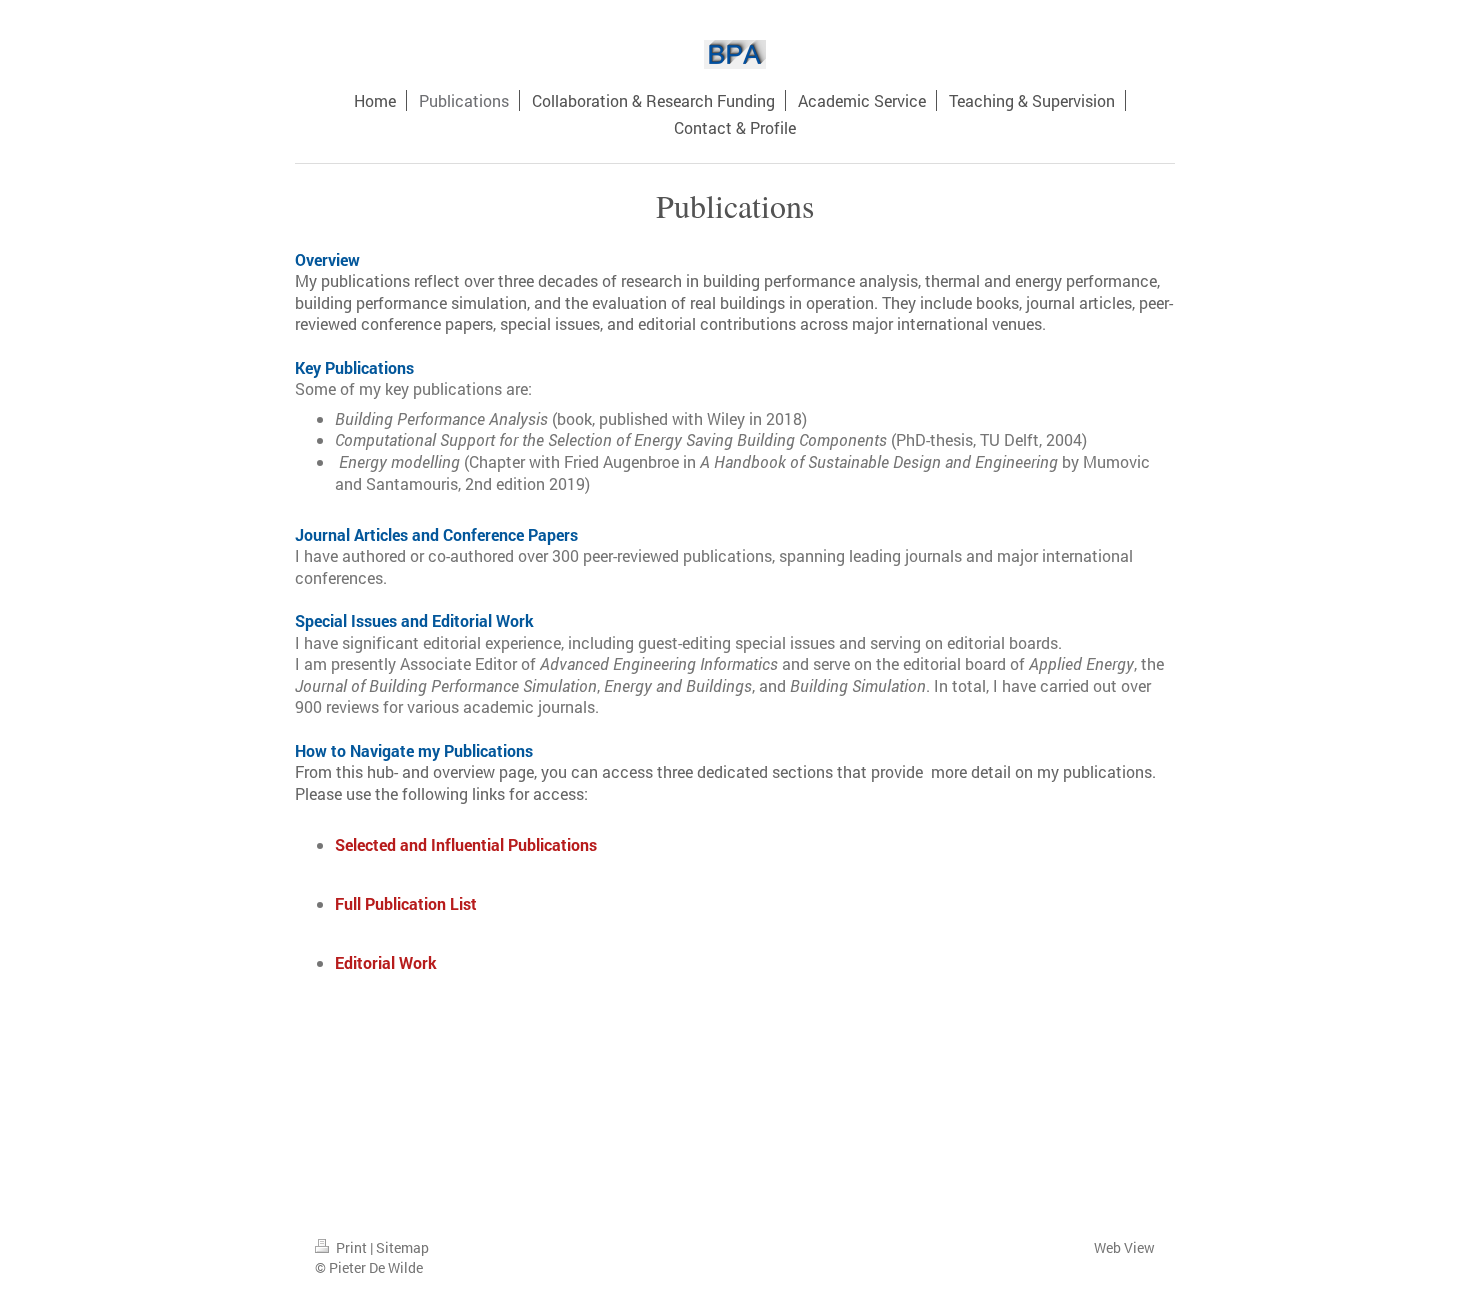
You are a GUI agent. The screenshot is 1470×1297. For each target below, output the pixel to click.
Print (351, 1247)
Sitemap (402, 1247)
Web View (1124, 1247)
